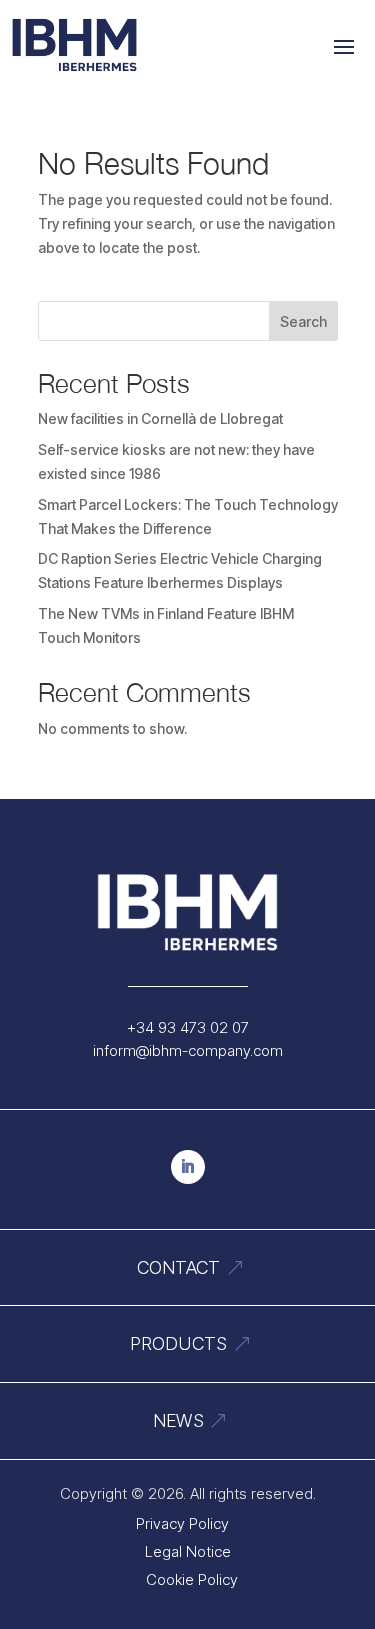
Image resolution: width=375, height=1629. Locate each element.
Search (303, 321)
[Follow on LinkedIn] (188, 1167)
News (178, 1420)
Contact (178, 1267)
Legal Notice (188, 1551)
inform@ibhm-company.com (188, 1050)
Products (179, 1343)
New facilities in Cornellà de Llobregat (160, 418)
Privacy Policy (182, 1523)
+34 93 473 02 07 (188, 1027)
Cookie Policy (192, 1579)
